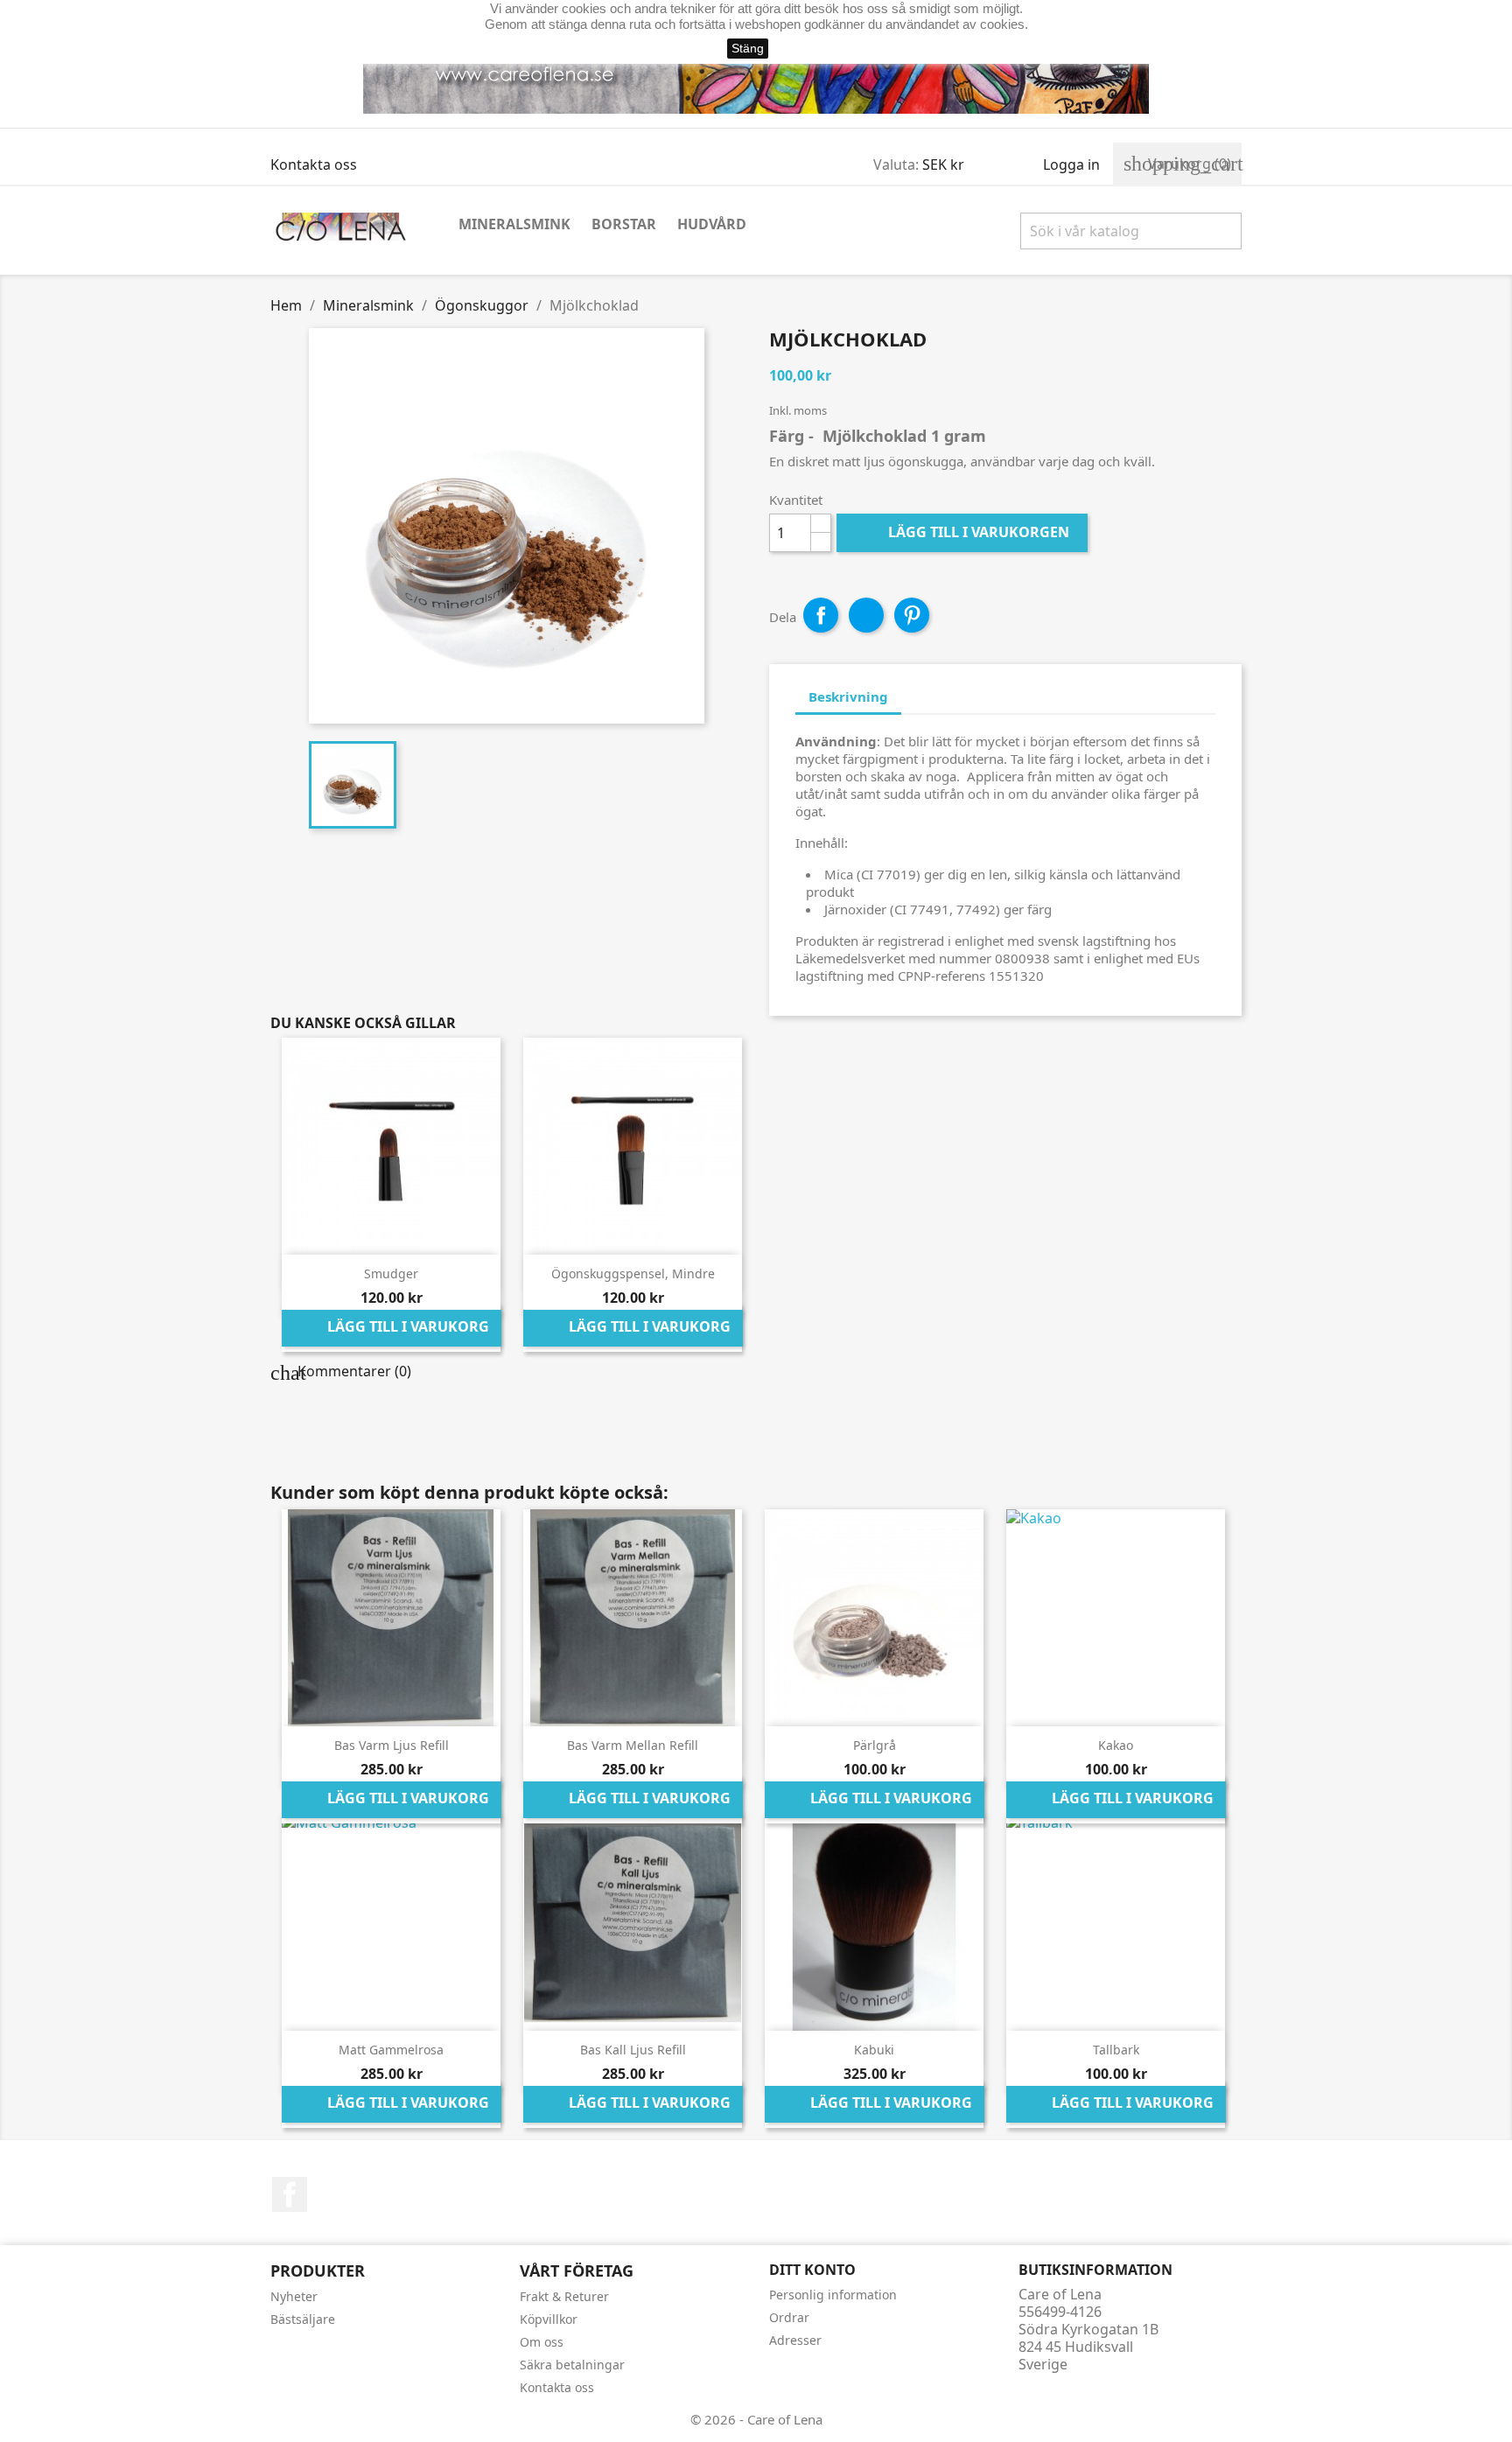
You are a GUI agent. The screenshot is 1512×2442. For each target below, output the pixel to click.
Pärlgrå (875, 1745)
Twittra (866, 615)
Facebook (290, 2194)
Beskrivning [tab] (848, 696)
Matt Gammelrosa (391, 2050)
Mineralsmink (514, 224)
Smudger (391, 1273)
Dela (821, 615)
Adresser (795, 2340)
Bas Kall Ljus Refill (633, 2050)
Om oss (542, 2342)
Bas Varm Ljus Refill (392, 1745)
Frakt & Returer (564, 2296)
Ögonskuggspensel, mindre (633, 1273)
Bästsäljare (303, 2319)
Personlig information (833, 2295)
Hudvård (712, 224)
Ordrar (789, 2317)
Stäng (748, 48)
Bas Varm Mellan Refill (633, 1745)
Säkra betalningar (572, 2365)
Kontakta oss (314, 164)
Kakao (1116, 1745)
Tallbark (1116, 2050)
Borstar (624, 224)
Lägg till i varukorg (392, 1328)
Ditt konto (812, 2270)
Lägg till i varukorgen (964, 532)
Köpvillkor (549, 2319)
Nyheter (294, 2296)
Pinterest (912, 615)
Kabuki (874, 2050)
